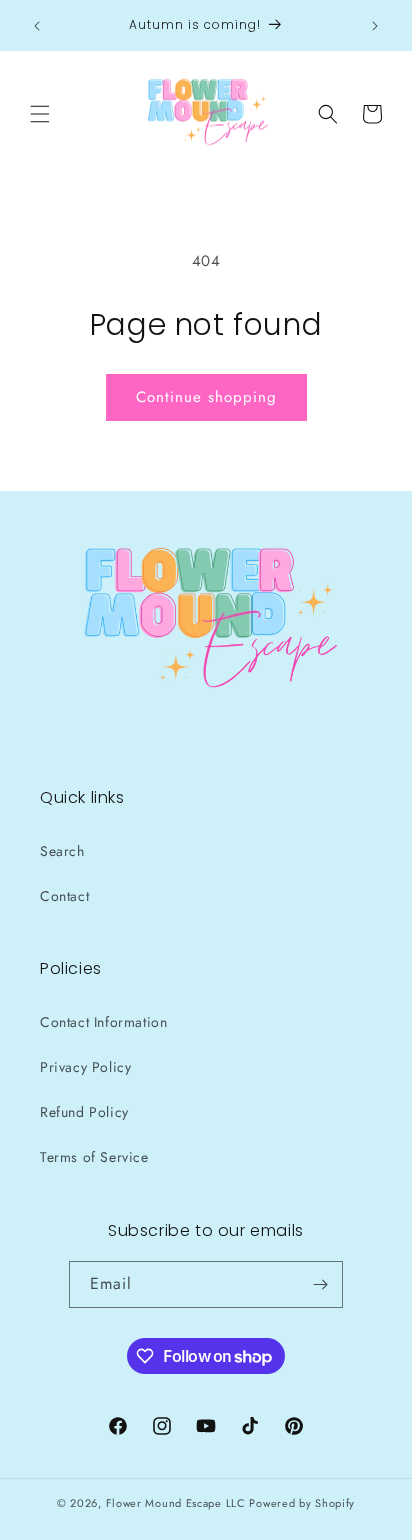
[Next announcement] (375, 26)
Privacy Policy (85, 1067)
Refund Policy (84, 1112)
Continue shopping (206, 397)
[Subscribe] (320, 1284)
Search (62, 851)
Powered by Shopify (302, 1503)
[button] (40, 114)
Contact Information (103, 1022)
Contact (64, 896)
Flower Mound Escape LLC (176, 1503)
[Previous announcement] (37, 26)
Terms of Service (94, 1157)
